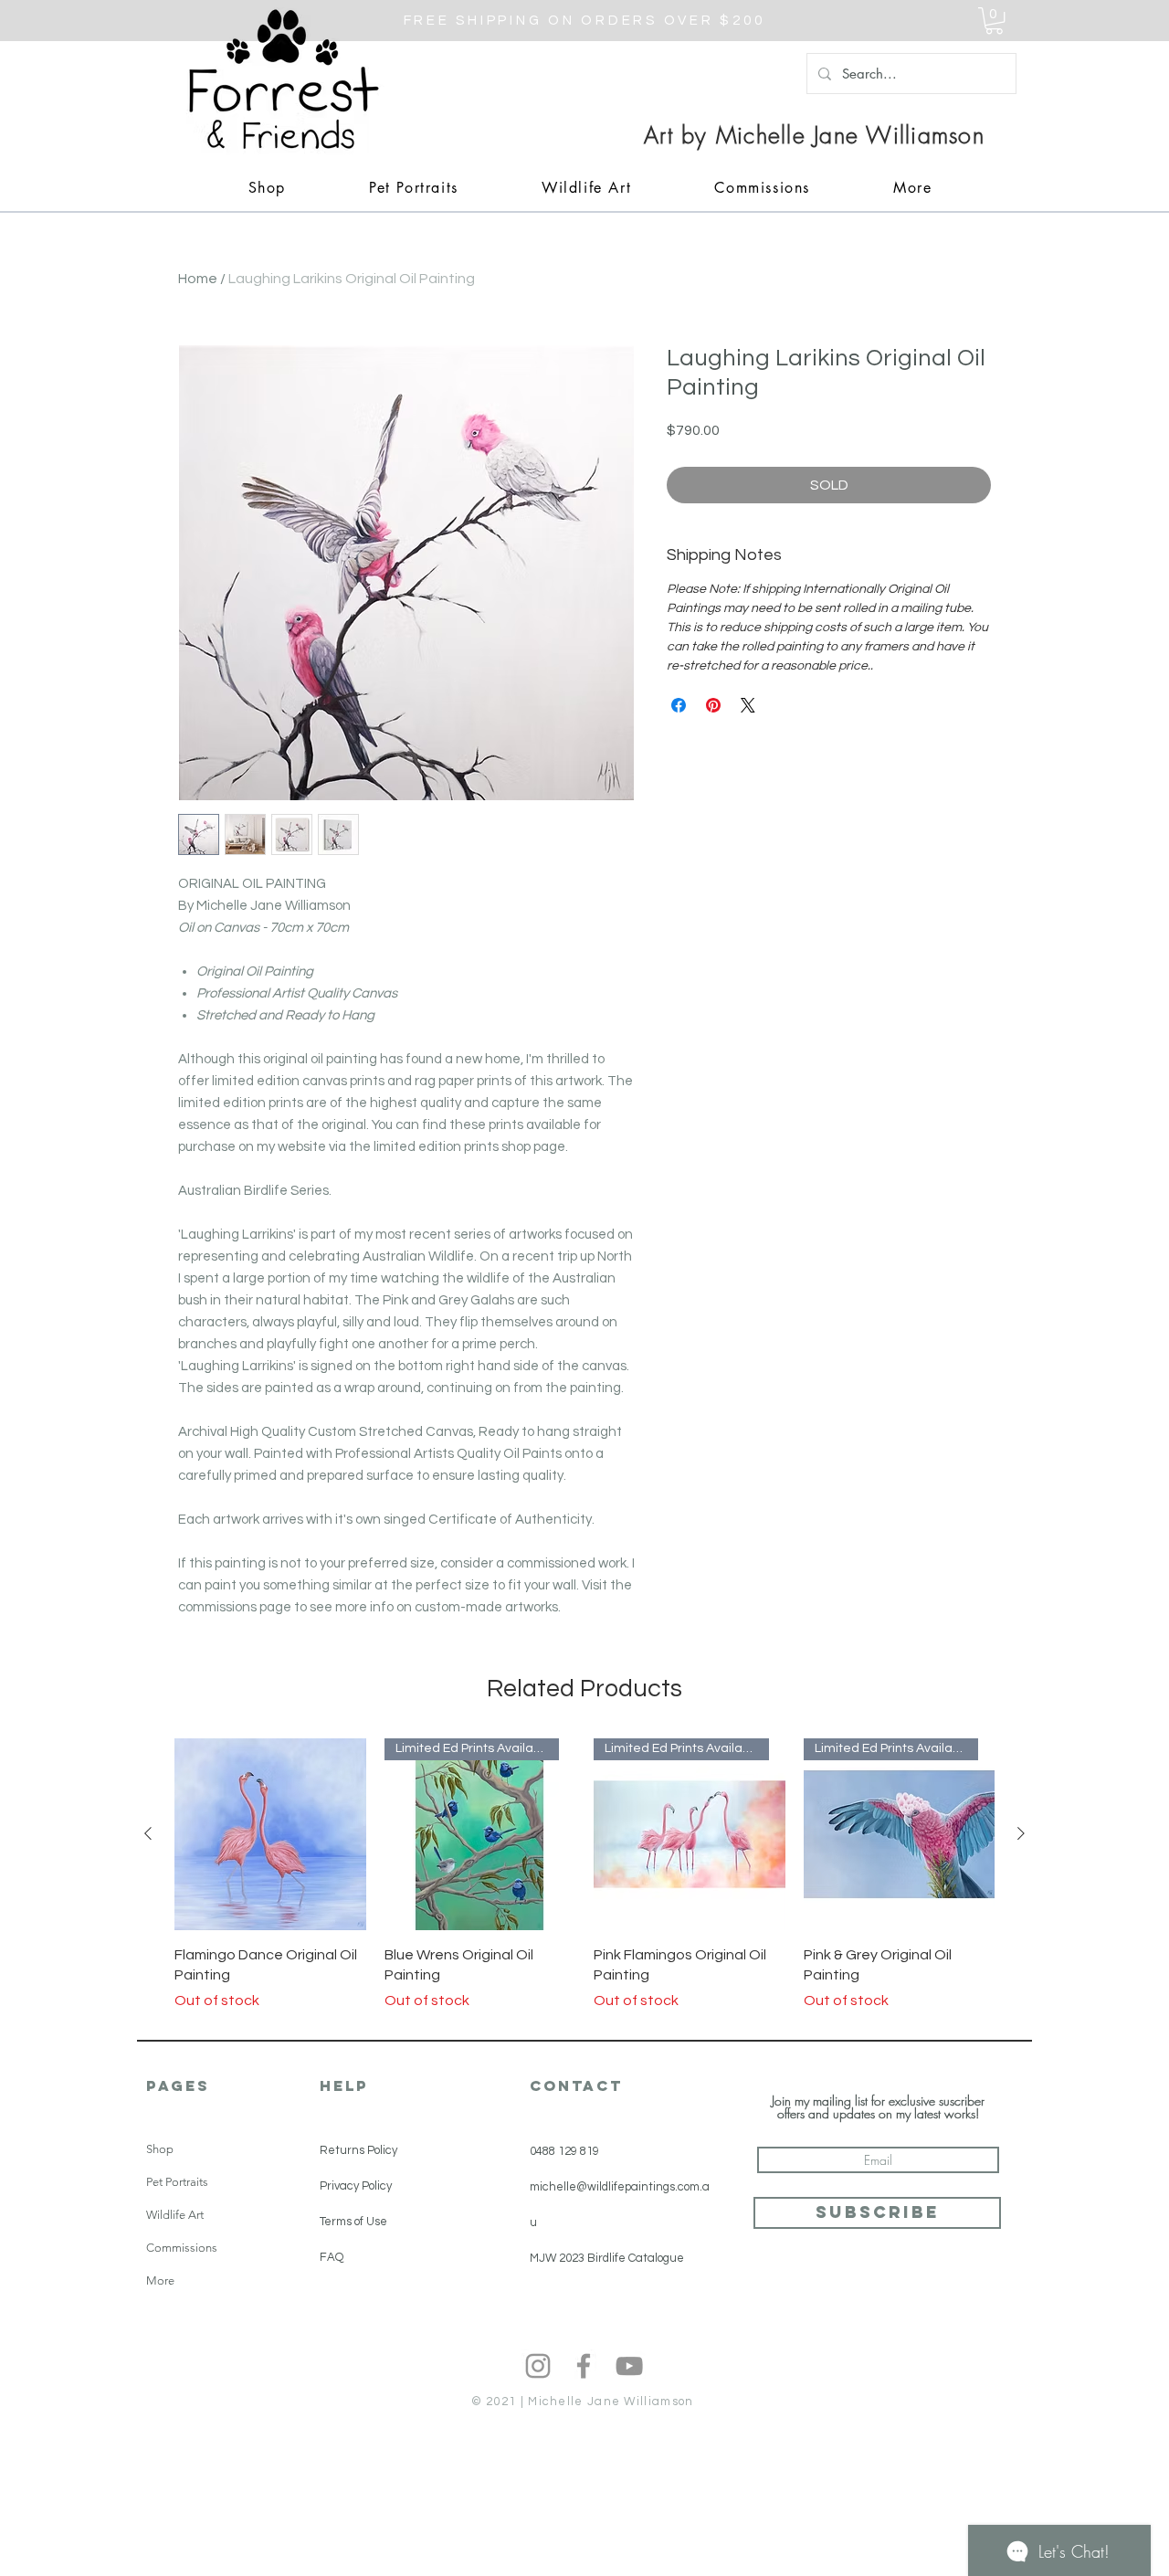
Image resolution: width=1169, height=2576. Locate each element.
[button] (994, 21)
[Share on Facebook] (679, 705)
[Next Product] (1021, 1833)
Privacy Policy (356, 2186)
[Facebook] (584, 2366)
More (160, 2280)
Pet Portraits (177, 2182)
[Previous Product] (148, 1833)
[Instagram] (538, 2366)
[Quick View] (270, 1834)
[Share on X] (748, 705)
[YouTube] (629, 2366)
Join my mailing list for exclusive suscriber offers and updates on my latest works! (878, 2107)
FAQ (332, 2257)
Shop (160, 2149)
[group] (584, 1874)
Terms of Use (353, 2222)
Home (198, 279)
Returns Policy (358, 2150)
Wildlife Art (175, 2215)
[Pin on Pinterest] (713, 705)
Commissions (182, 2248)
